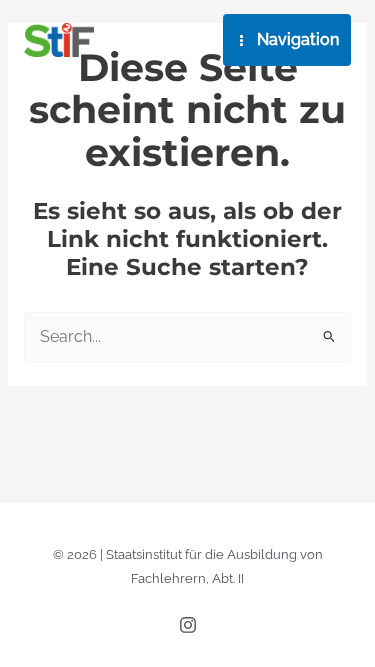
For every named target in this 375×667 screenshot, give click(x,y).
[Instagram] (188, 625)
